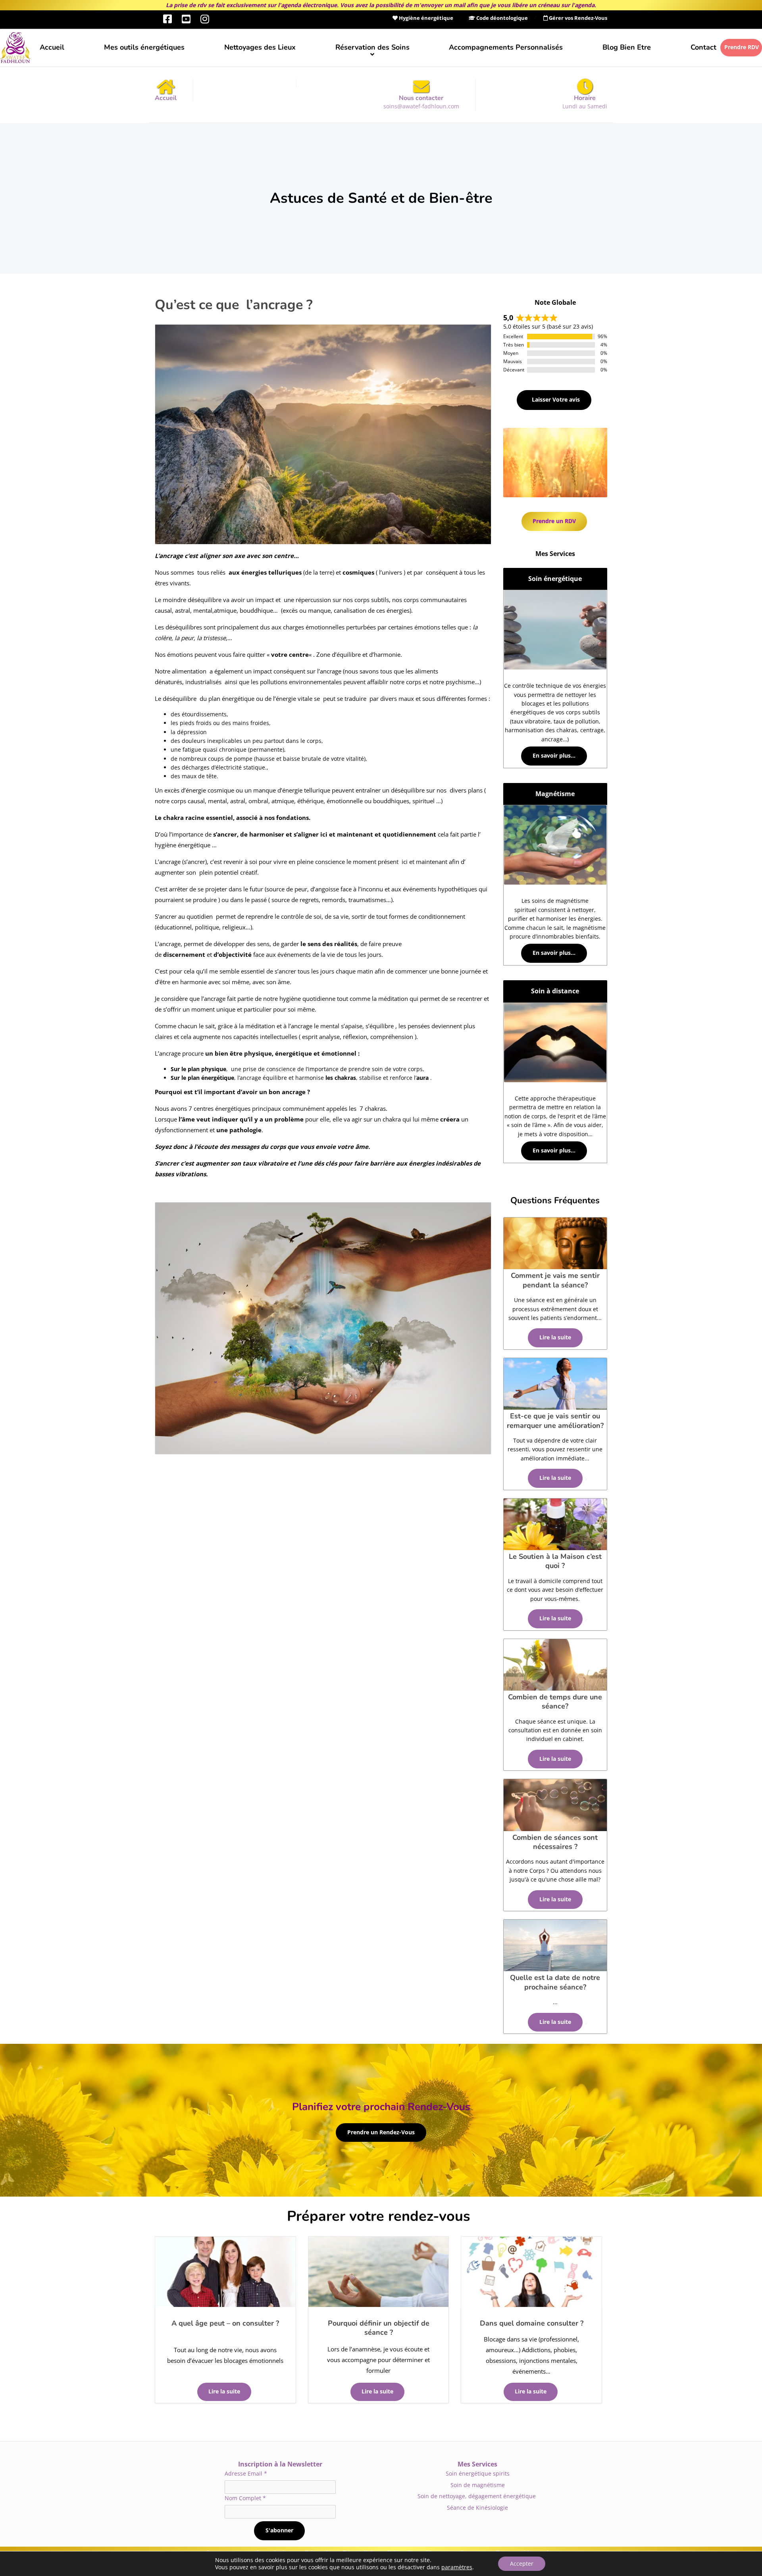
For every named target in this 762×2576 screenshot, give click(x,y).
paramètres (457, 2567)
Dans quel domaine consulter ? (532, 2323)
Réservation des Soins (372, 47)
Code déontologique (501, 18)
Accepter (522, 2563)
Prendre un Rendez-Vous (381, 2132)
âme (362, 1147)
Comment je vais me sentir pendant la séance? (555, 1280)
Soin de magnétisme (478, 2485)
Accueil (52, 47)
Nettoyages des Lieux (260, 47)
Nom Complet (245, 2498)
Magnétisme (555, 794)
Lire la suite (224, 2391)
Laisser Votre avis (555, 400)
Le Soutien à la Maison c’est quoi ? (555, 1561)
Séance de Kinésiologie (477, 2508)
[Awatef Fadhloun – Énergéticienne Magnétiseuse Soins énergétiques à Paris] (15, 48)
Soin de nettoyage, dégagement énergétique (477, 2496)
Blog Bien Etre (627, 47)
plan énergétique (211, 1078)
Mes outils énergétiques (144, 47)
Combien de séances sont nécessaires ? (555, 1842)
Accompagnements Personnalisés (506, 47)
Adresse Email (246, 2473)
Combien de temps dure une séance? (555, 1702)
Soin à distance (555, 991)
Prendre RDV (742, 47)
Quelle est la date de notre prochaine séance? (555, 1982)
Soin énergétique (555, 579)
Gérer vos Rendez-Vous (577, 18)
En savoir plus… (554, 756)
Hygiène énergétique (425, 18)
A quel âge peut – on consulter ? (225, 2323)
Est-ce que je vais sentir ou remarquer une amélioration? (555, 1421)
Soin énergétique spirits (478, 2473)
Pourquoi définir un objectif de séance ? (379, 2328)
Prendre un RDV (554, 521)
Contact (703, 47)
